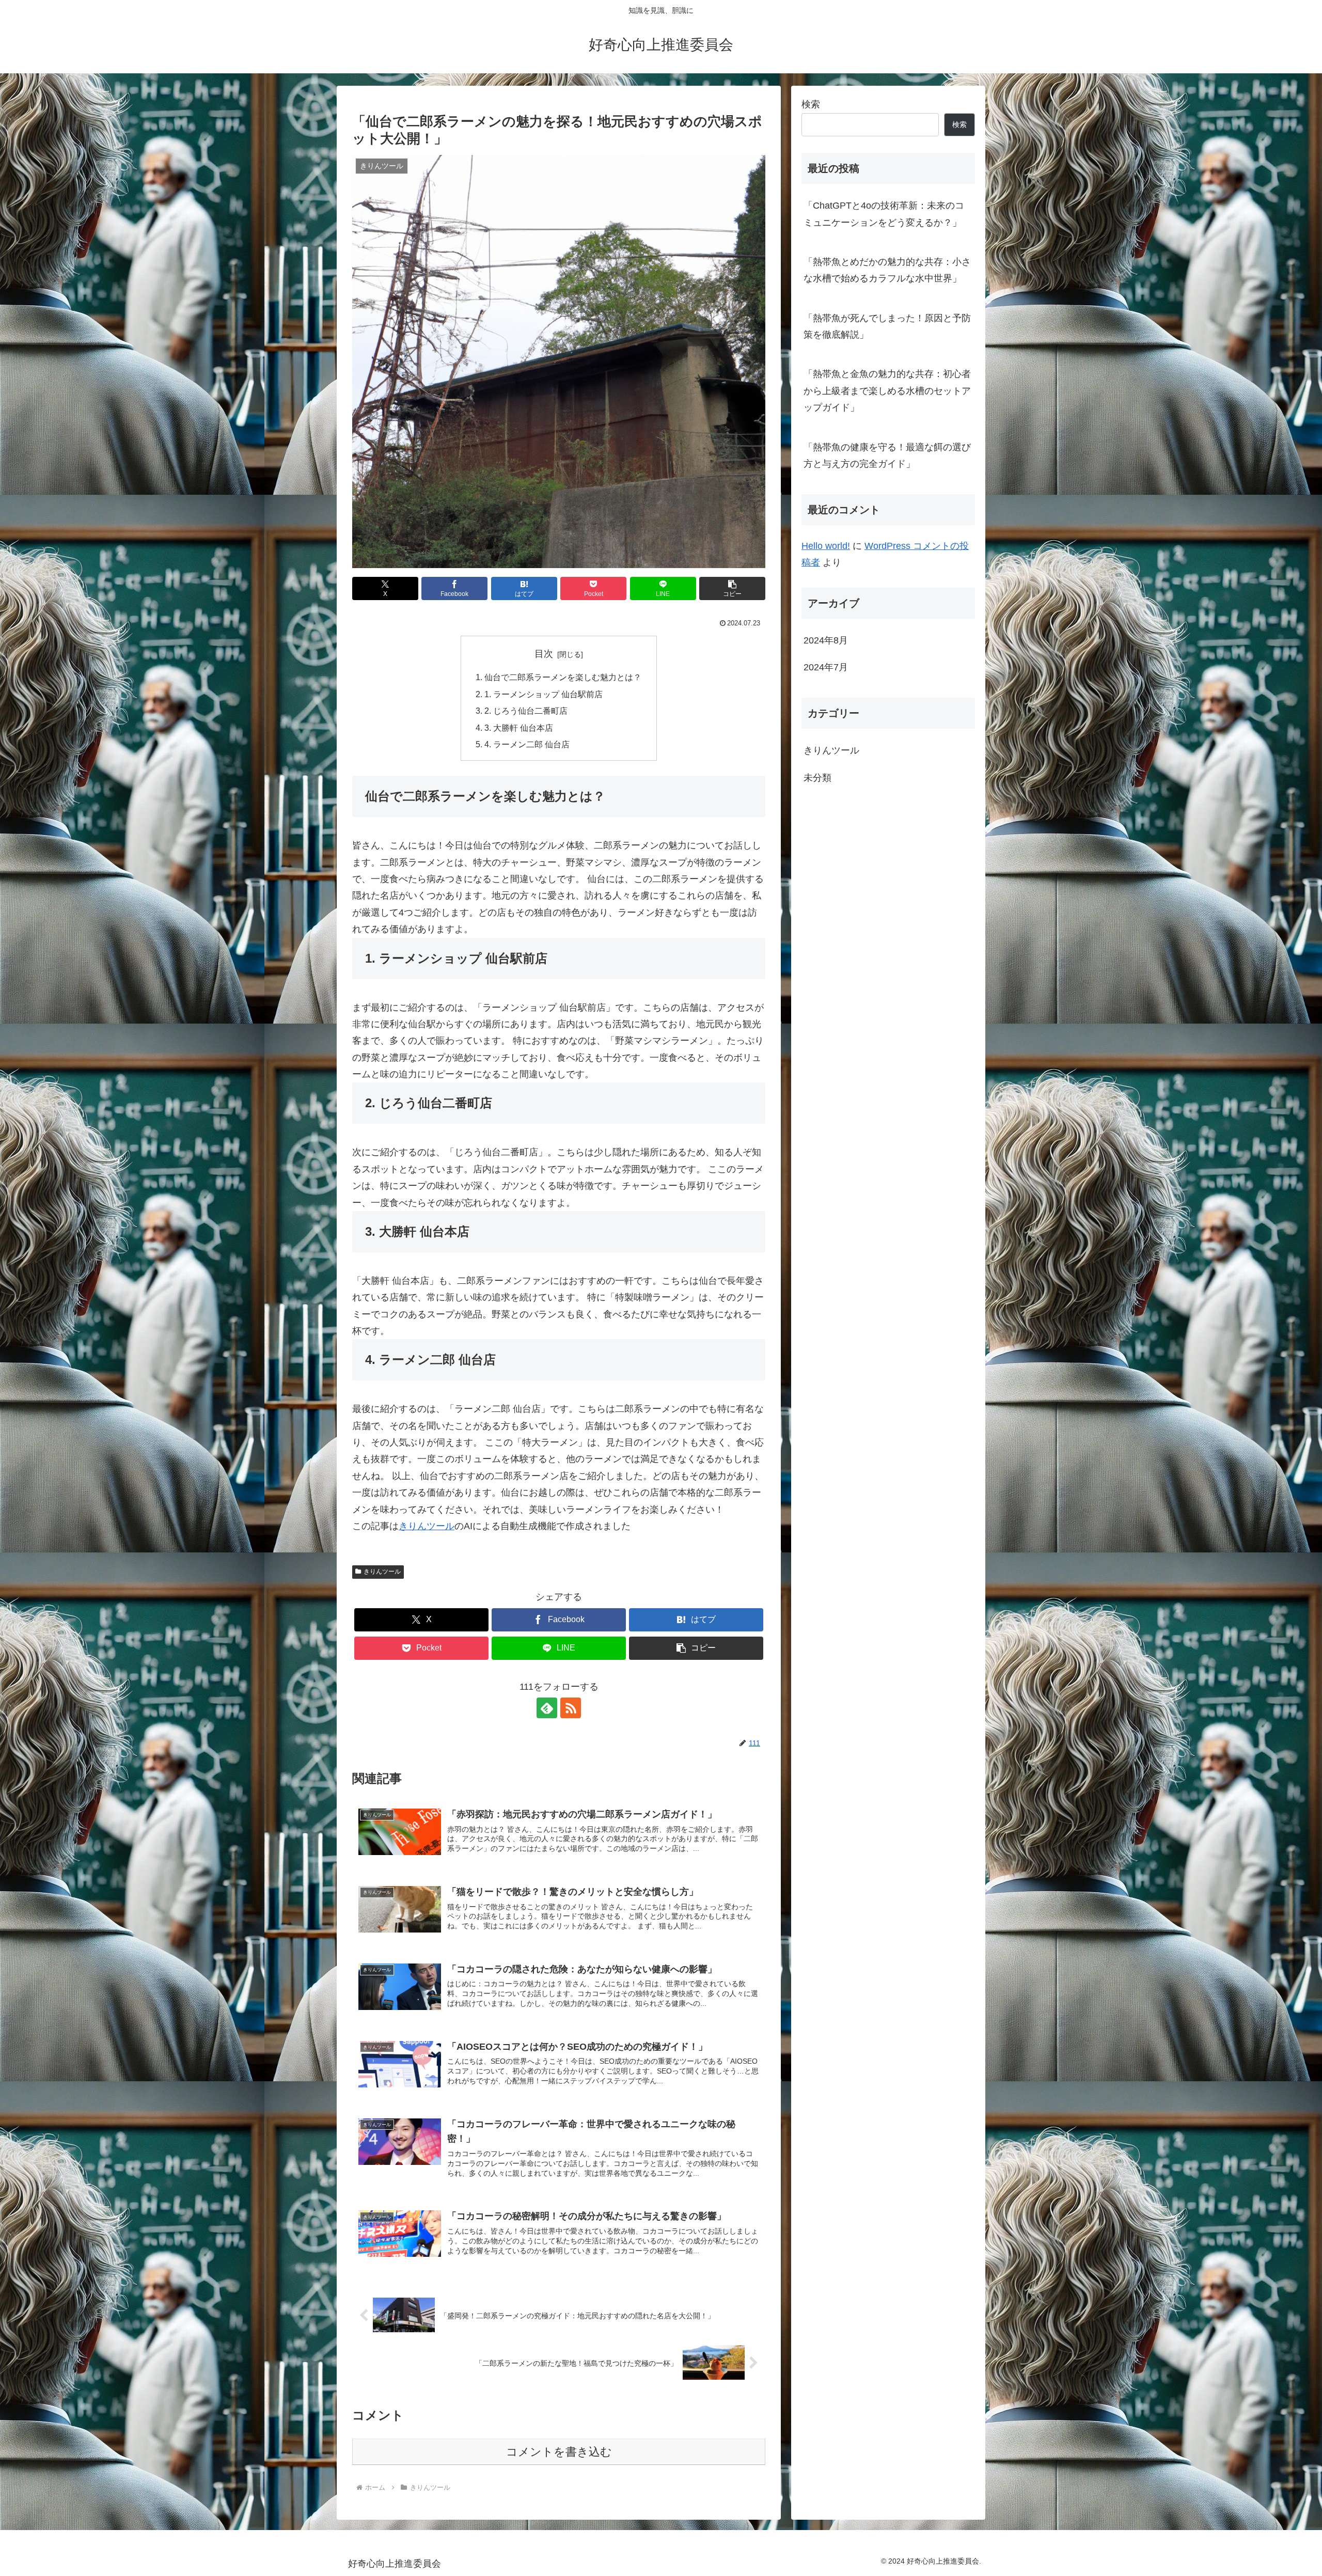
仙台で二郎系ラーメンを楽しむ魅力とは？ (563, 677)
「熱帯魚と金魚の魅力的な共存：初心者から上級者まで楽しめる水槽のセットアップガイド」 (887, 391)
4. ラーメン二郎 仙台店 (527, 744)
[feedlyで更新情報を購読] (547, 1708)
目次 (544, 654)
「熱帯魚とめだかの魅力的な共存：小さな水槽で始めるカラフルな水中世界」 (887, 270)
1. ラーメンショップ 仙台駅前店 (544, 694)
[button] (732, 588)
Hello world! (826, 546)
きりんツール (427, 1526)
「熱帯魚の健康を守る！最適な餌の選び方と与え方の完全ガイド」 (887, 455)
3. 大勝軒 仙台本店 (519, 728)
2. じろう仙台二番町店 (526, 711)
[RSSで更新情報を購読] (571, 1708)
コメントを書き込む (559, 2452)
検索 (811, 104)
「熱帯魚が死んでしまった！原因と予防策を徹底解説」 (887, 326)
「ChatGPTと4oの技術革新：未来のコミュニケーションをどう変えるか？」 (884, 214)
